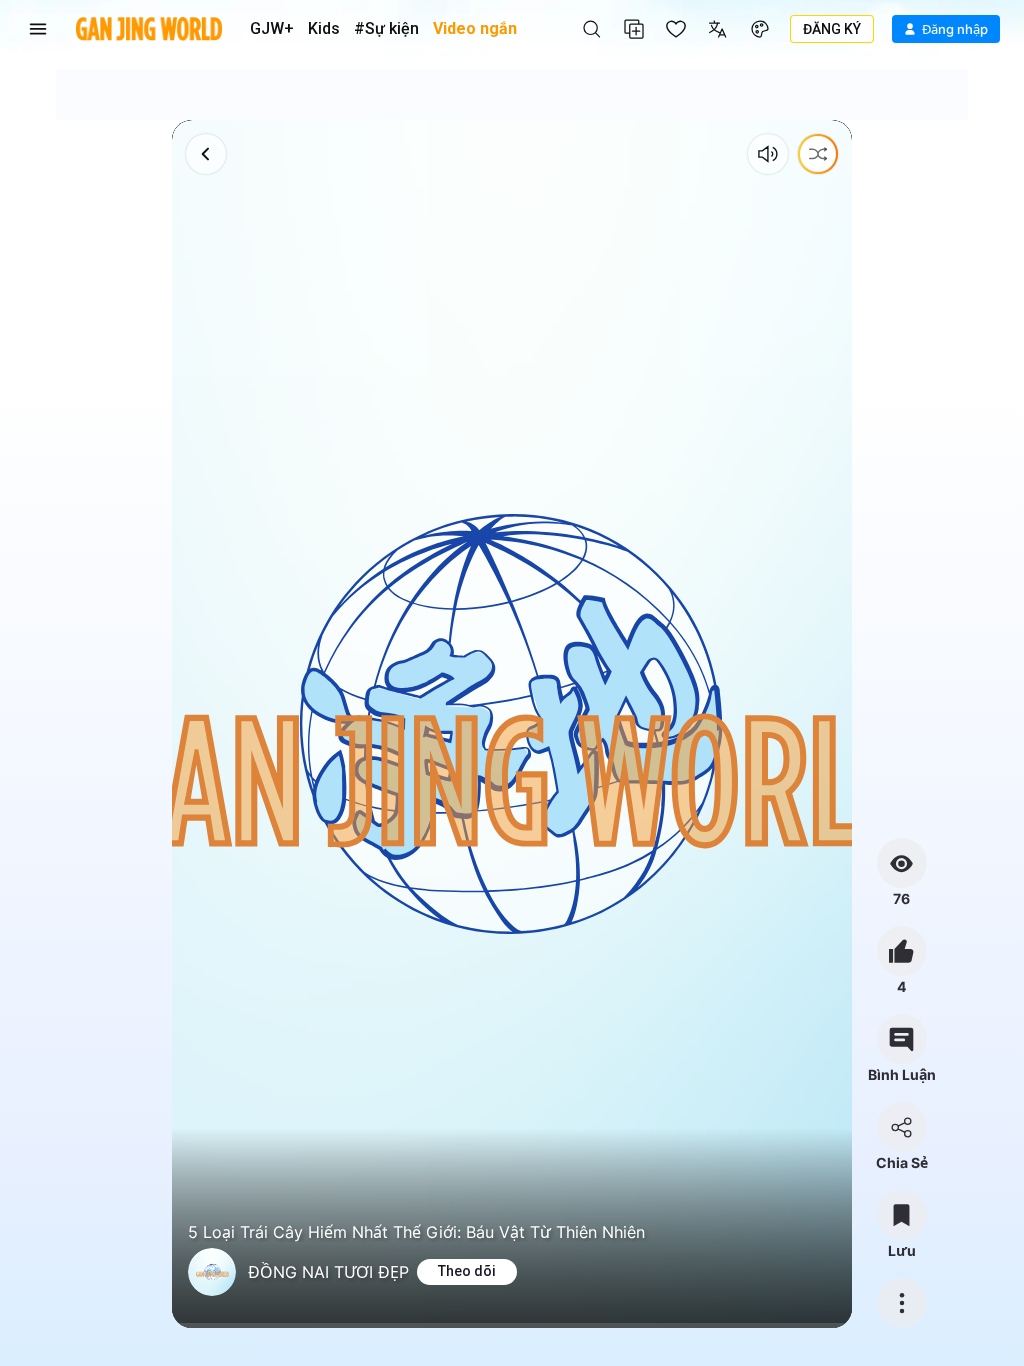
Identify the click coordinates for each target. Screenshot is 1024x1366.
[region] (512, 724)
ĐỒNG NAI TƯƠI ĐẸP (328, 1272)
